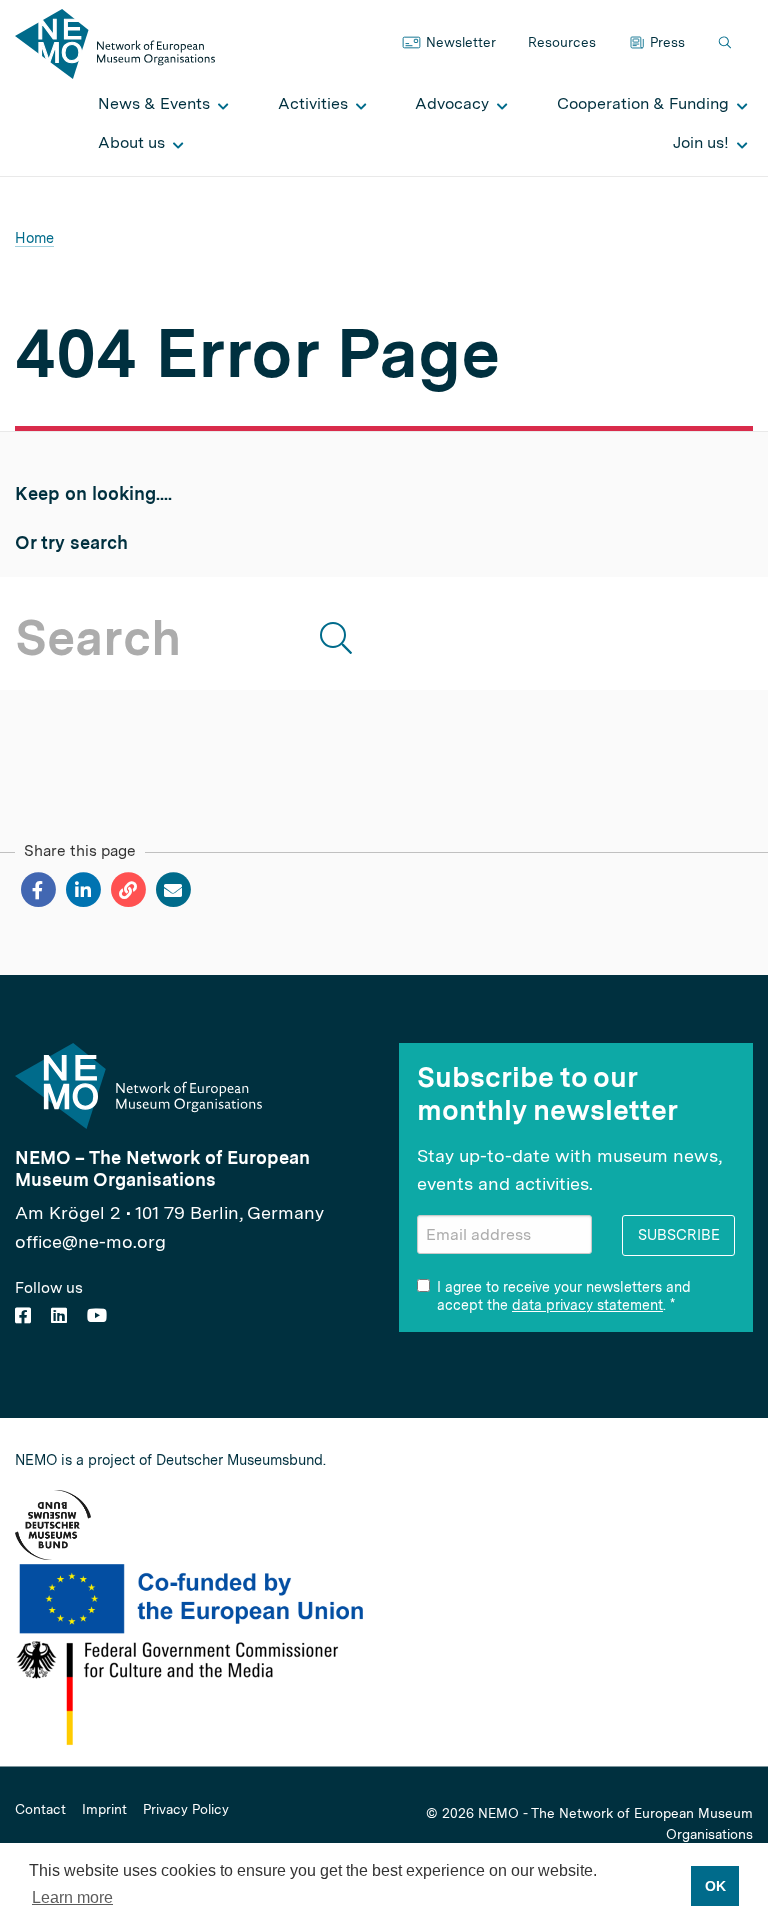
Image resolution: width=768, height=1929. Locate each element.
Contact (40, 1810)
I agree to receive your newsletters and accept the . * (564, 1296)
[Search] (727, 43)
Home (34, 237)
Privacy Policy (186, 1810)
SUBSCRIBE (679, 1234)
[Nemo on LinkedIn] (59, 1315)
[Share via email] (172, 890)
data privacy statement (587, 1305)
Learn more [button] (72, 1897)
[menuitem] (158, 104)
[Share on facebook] (37, 890)
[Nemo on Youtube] (97, 1315)
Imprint (104, 1810)
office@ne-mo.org (90, 1241)
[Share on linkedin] (82, 890)
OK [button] (715, 1886)
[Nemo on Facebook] (23, 1315)
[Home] (115, 42)
